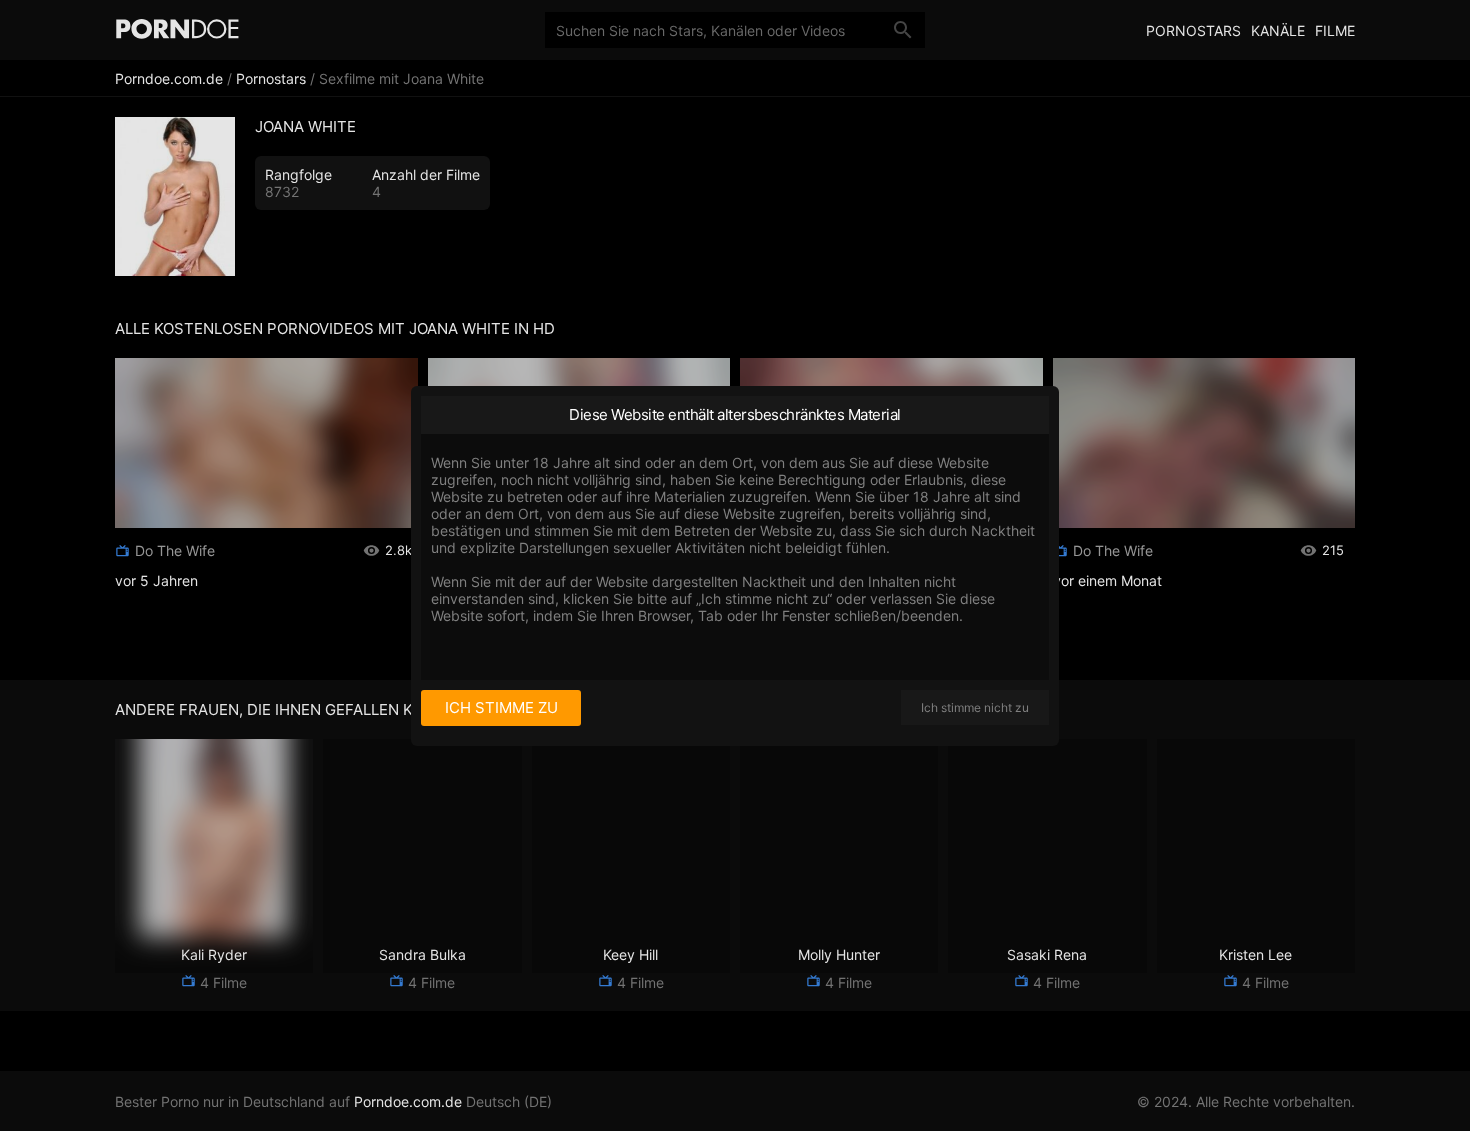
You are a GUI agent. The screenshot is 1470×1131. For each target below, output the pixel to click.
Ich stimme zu (501, 707)
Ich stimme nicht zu (975, 707)
